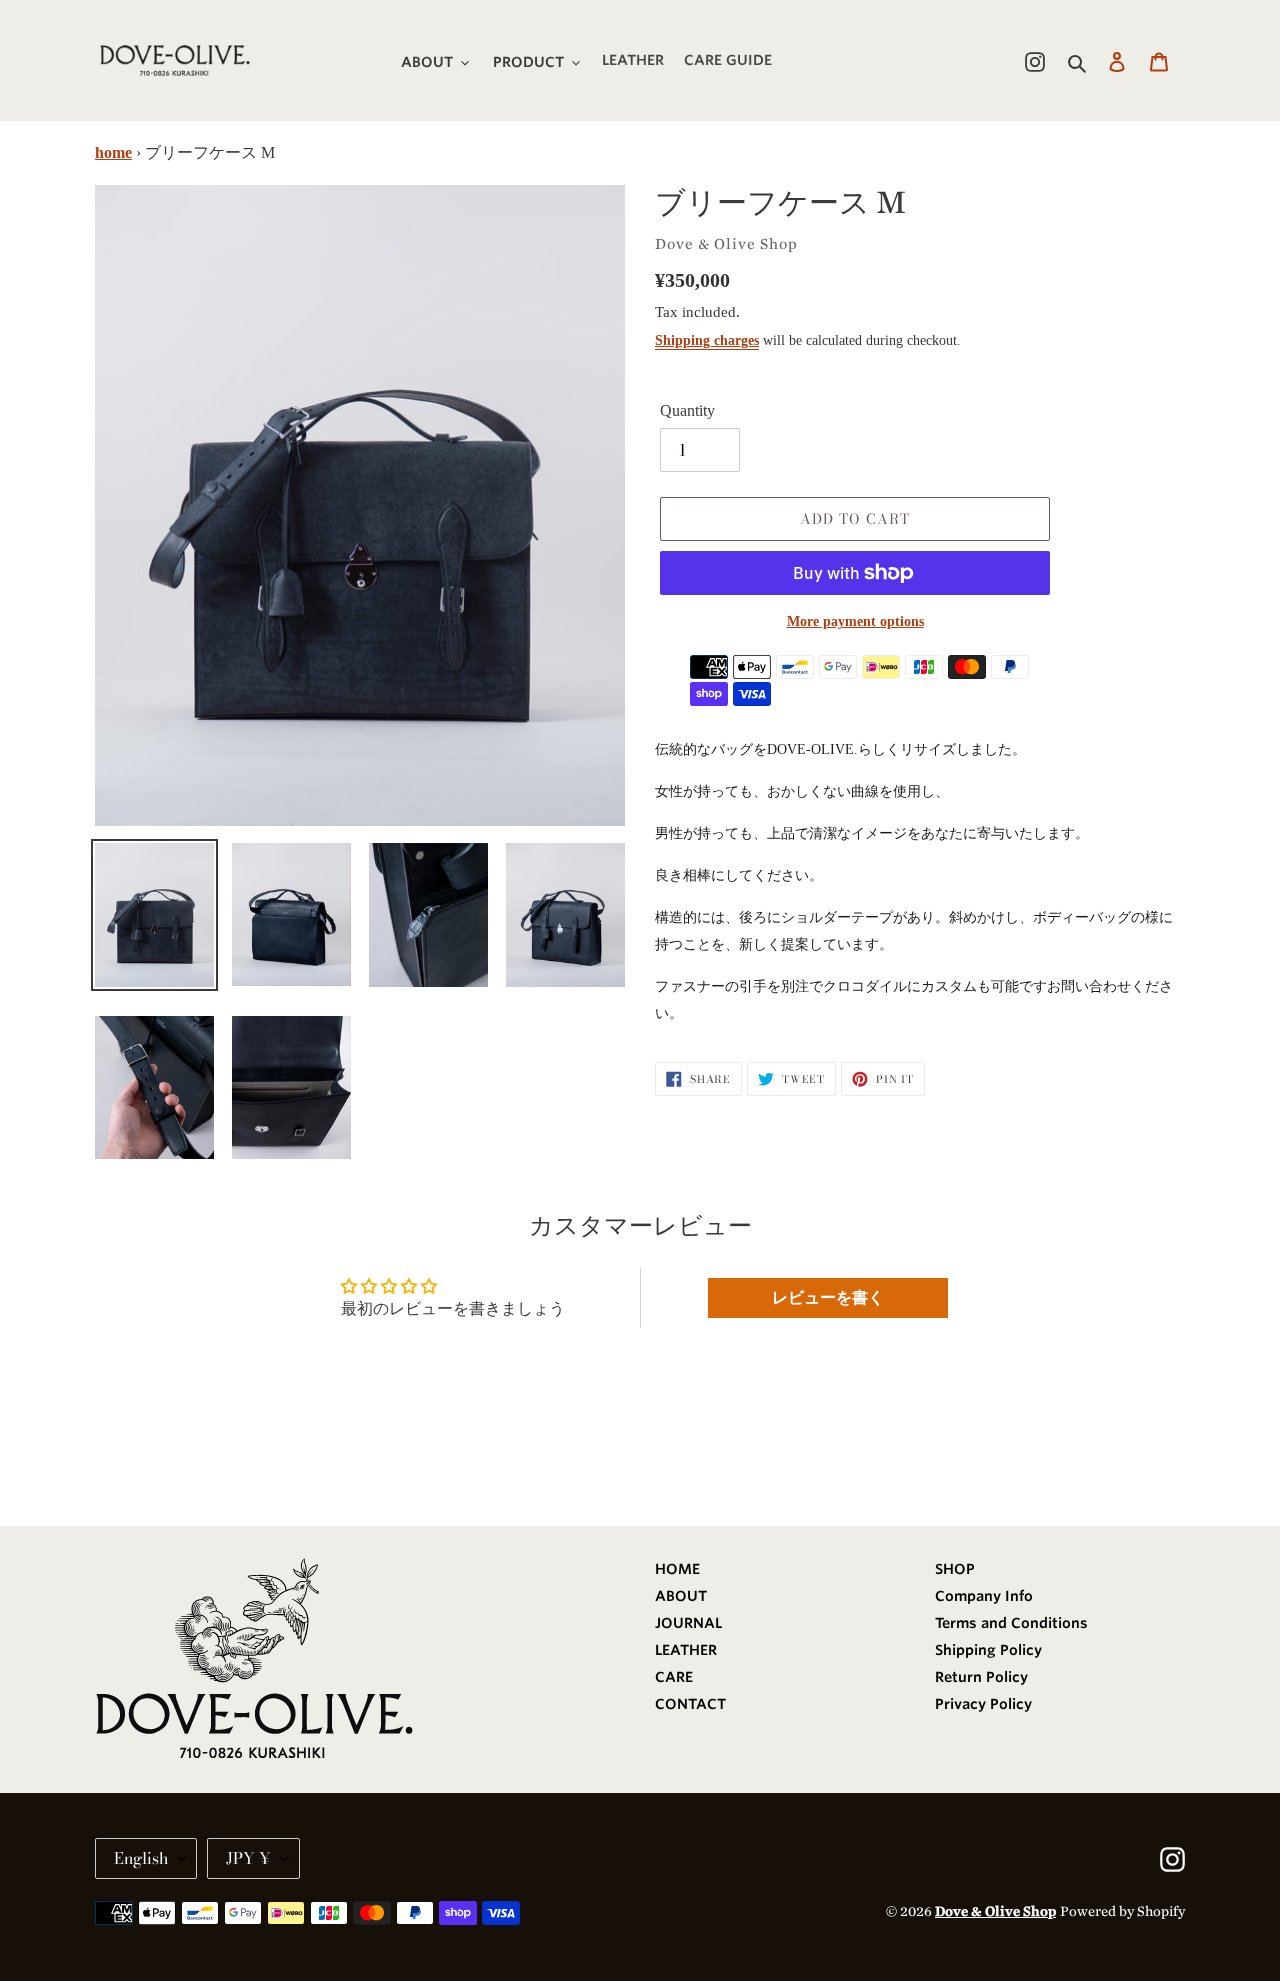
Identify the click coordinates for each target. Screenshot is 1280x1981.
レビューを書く (828, 1297)
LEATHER (686, 1650)
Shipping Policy (988, 1650)
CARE (674, 1677)
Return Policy (981, 1677)
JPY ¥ (248, 1858)
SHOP (955, 1569)
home (113, 152)
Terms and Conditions (1011, 1623)
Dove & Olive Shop (995, 1911)
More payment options (855, 621)
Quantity (687, 410)
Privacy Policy (983, 1704)
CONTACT (690, 1704)
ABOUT (681, 1596)
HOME (677, 1569)
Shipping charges (707, 340)
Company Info (984, 1596)
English (141, 1858)
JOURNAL (688, 1623)
